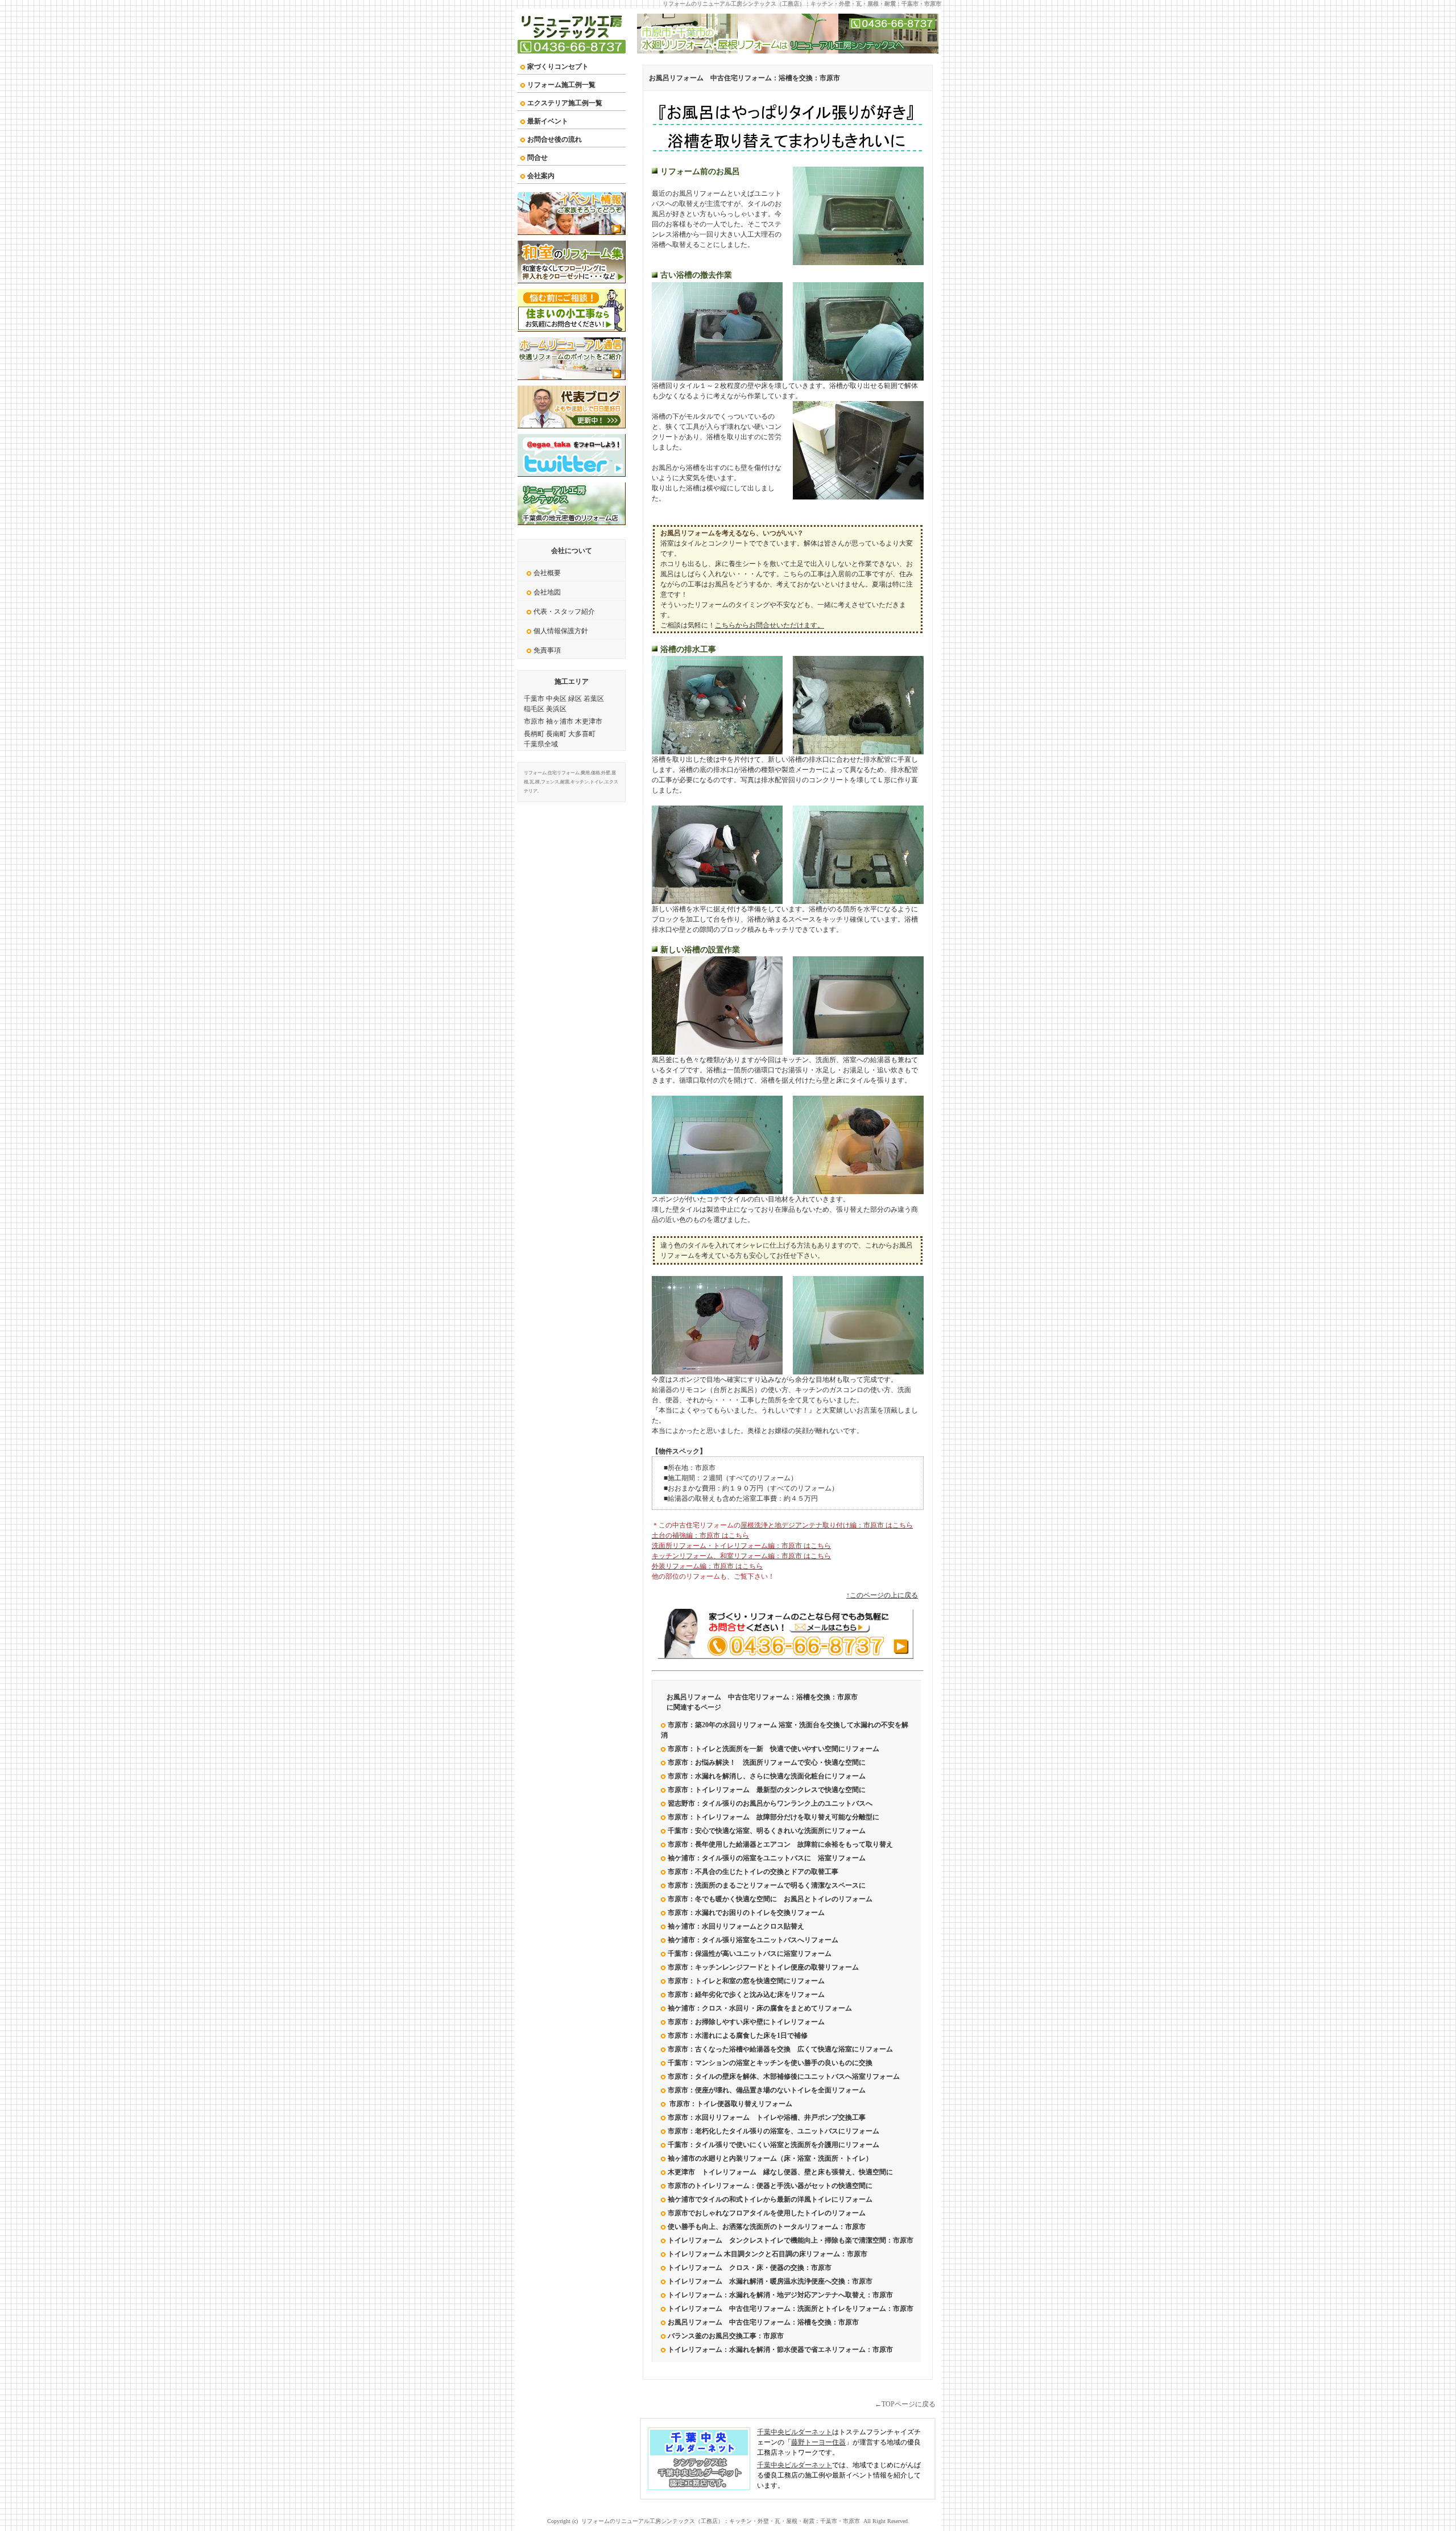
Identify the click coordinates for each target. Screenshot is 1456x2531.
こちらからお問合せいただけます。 (770, 625)
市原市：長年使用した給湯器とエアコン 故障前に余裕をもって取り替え (780, 1844)
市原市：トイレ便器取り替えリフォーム (730, 2104)
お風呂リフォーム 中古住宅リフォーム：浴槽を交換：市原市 (744, 78)
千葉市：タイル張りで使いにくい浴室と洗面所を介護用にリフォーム (773, 2145)
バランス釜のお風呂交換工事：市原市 (726, 2336)
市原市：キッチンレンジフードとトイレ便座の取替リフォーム (763, 1967)
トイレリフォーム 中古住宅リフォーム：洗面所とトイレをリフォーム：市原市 (791, 2309)
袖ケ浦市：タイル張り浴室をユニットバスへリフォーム (753, 1940)
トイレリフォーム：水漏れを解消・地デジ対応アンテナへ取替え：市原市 (780, 2295)
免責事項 (547, 650)
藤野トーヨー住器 (818, 2442)
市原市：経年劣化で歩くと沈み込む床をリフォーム (746, 1995)
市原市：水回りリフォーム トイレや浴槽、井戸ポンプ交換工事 (767, 2117)
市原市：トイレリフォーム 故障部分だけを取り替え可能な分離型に (773, 1817)
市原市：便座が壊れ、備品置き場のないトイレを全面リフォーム (767, 2090)
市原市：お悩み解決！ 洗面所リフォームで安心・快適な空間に (767, 1762)
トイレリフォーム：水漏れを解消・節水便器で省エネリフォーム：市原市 (780, 2350)
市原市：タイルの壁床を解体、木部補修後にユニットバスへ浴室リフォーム (784, 2076)
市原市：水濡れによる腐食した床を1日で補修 (738, 2035)
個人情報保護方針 (561, 631)
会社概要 (547, 573)
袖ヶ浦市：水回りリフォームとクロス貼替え (736, 1926)
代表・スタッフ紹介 (564, 612)
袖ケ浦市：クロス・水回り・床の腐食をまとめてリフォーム (763, 2008)
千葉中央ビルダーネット (795, 2432)
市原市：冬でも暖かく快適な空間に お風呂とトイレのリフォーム (770, 1899)
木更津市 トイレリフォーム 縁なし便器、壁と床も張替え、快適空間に (780, 2172)
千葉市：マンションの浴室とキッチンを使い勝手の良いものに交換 (770, 2063)
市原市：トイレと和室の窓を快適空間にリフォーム (746, 1981)
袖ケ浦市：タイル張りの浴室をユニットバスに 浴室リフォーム (767, 1858)
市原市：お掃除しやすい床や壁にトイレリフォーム (746, 2022)
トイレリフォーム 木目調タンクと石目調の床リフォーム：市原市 (768, 2254)
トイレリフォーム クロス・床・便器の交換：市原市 (750, 2268)
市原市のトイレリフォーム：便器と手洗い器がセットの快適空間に (770, 2186)
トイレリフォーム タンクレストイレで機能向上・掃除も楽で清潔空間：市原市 (791, 2240)
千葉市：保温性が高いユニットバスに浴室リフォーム (750, 1954)
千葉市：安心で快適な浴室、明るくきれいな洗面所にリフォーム (767, 1831)
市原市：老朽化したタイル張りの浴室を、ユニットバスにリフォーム (773, 2131)
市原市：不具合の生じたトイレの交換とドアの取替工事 (753, 1872)
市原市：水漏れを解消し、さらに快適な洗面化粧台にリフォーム (767, 1776)
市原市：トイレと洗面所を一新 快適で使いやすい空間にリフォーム (773, 1749)
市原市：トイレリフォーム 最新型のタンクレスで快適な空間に (767, 1790)
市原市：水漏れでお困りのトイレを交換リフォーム (746, 1913)
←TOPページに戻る (905, 2404)
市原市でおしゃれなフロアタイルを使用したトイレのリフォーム (767, 2213)
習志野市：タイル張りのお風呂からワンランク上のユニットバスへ (770, 1803)
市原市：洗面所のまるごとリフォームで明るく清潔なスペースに (767, 1885)
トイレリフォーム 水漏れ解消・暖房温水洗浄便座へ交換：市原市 (770, 2281)
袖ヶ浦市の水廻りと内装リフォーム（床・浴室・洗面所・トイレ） (770, 2158)
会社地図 (547, 592)
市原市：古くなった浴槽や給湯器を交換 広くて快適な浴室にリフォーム (780, 2049)
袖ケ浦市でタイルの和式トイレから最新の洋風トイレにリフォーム (770, 2199)
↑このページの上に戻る (882, 1595)
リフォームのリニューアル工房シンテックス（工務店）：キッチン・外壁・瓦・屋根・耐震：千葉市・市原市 (802, 4)
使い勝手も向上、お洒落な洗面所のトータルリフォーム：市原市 (767, 2227)
